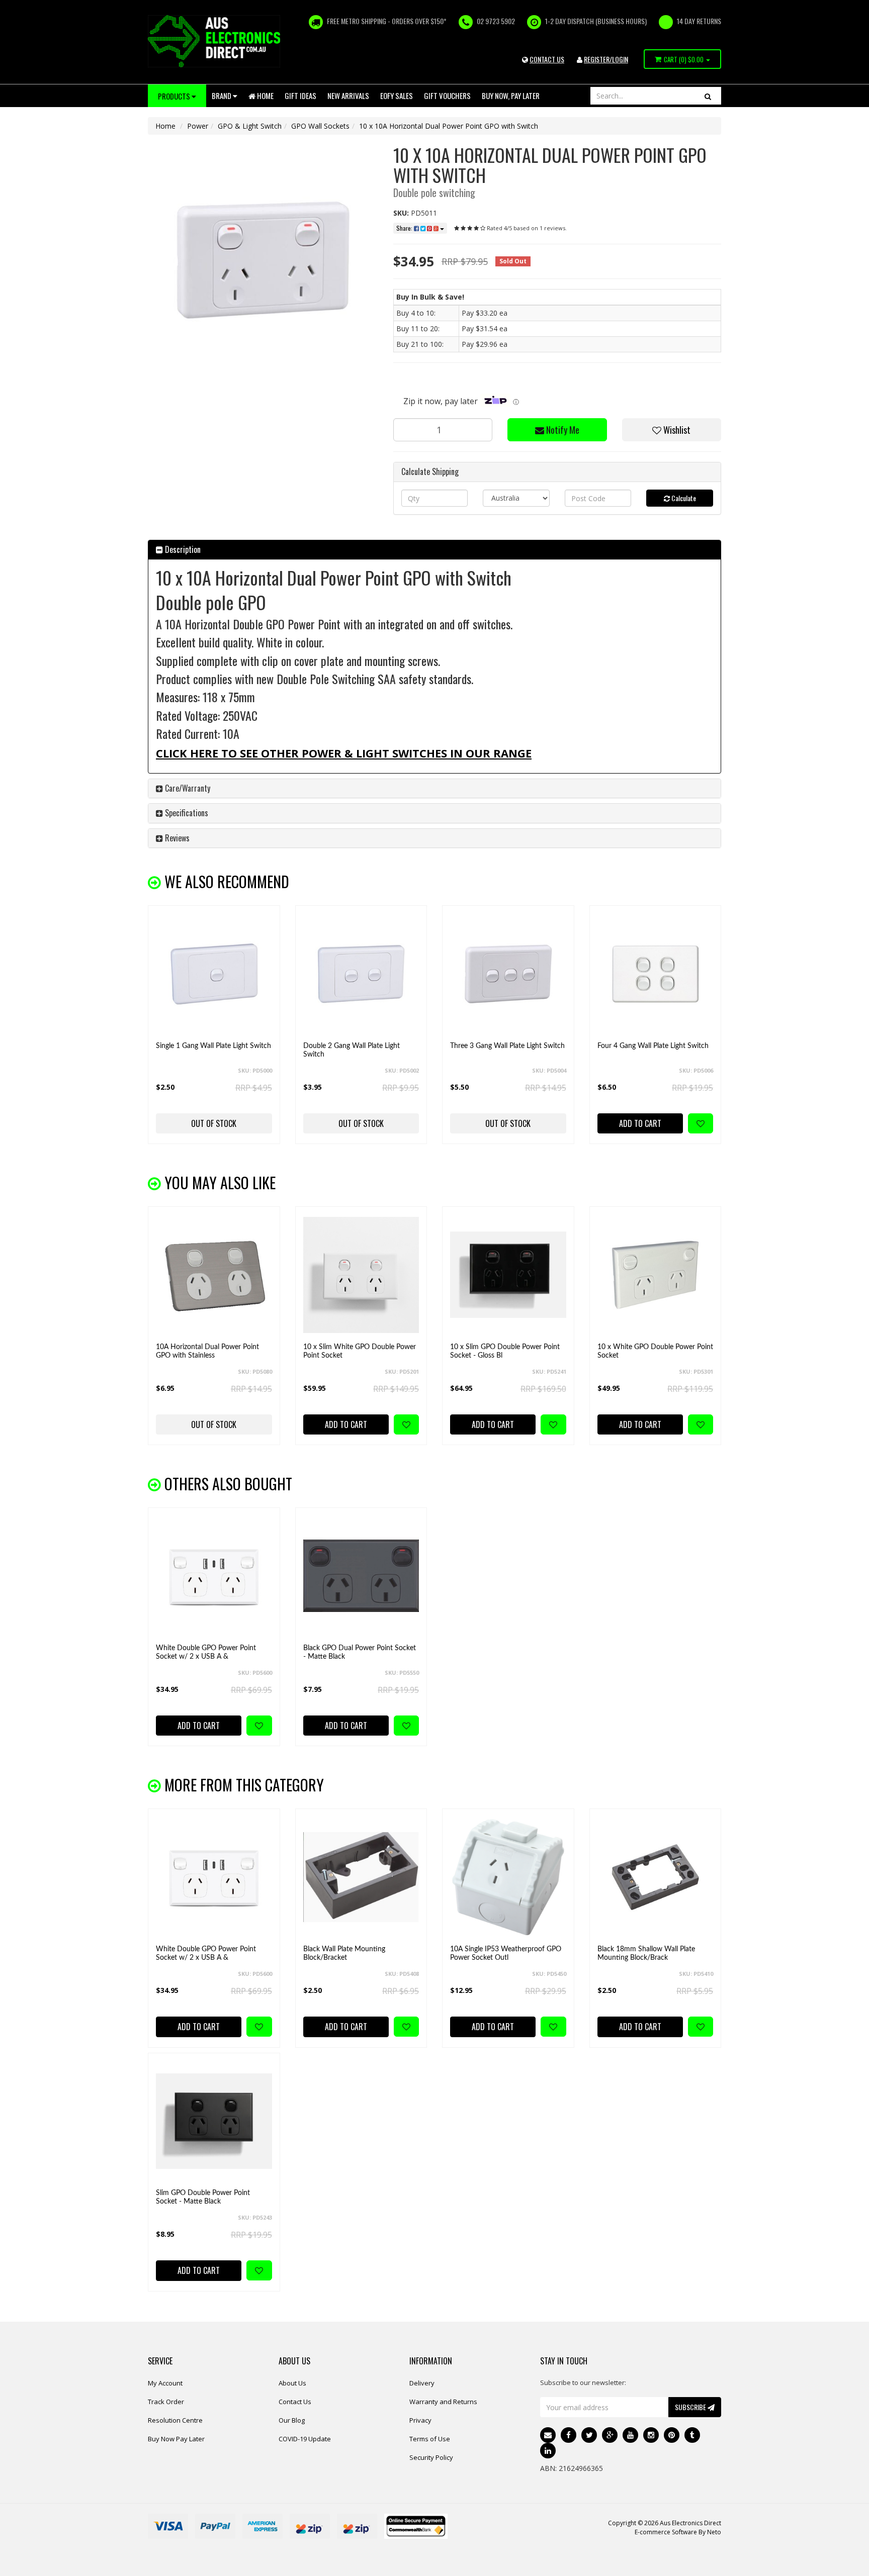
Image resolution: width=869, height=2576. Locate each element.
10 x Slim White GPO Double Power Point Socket (360, 1351)
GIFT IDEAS (300, 96)
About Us (292, 2383)
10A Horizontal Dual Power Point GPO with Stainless (207, 1351)
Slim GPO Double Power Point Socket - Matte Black (203, 2197)
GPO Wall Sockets (320, 126)
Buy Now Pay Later (176, 2439)
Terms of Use (430, 2439)
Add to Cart (640, 1123)
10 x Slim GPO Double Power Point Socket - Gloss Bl (505, 1351)
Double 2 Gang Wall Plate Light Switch (352, 1050)
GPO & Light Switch (250, 126)
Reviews (176, 838)
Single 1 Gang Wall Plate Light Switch (213, 1046)
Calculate (683, 498)
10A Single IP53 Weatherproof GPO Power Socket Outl (506, 1953)
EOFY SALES (397, 96)
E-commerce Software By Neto (678, 2532)
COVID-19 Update (305, 2439)
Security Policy (431, 2457)
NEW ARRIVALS (348, 96)
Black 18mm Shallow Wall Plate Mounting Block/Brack (646, 1953)
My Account (165, 2383)
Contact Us (295, 2402)
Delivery (422, 2383)
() (684, 59)
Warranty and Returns (443, 2402)
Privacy (420, 2420)
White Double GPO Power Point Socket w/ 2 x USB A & (206, 1652)
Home (265, 96)
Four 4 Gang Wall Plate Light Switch (653, 1046)
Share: (405, 228)
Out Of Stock (214, 1123)
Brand (222, 96)
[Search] (708, 96)
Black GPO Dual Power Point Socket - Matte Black (360, 1652)
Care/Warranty (187, 788)
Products (175, 96)
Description (182, 549)
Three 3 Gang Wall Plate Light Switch (507, 1046)
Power (198, 126)
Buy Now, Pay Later (511, 96)
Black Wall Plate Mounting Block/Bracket (344, 1953)
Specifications (186, 813)
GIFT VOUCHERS (447, 96)
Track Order (166, 2402)
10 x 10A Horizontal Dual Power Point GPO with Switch (449, 126)
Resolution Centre (175, 2420)
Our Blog (292, 2420)
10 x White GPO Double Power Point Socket (655, 1351)
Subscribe (691, 2407)
